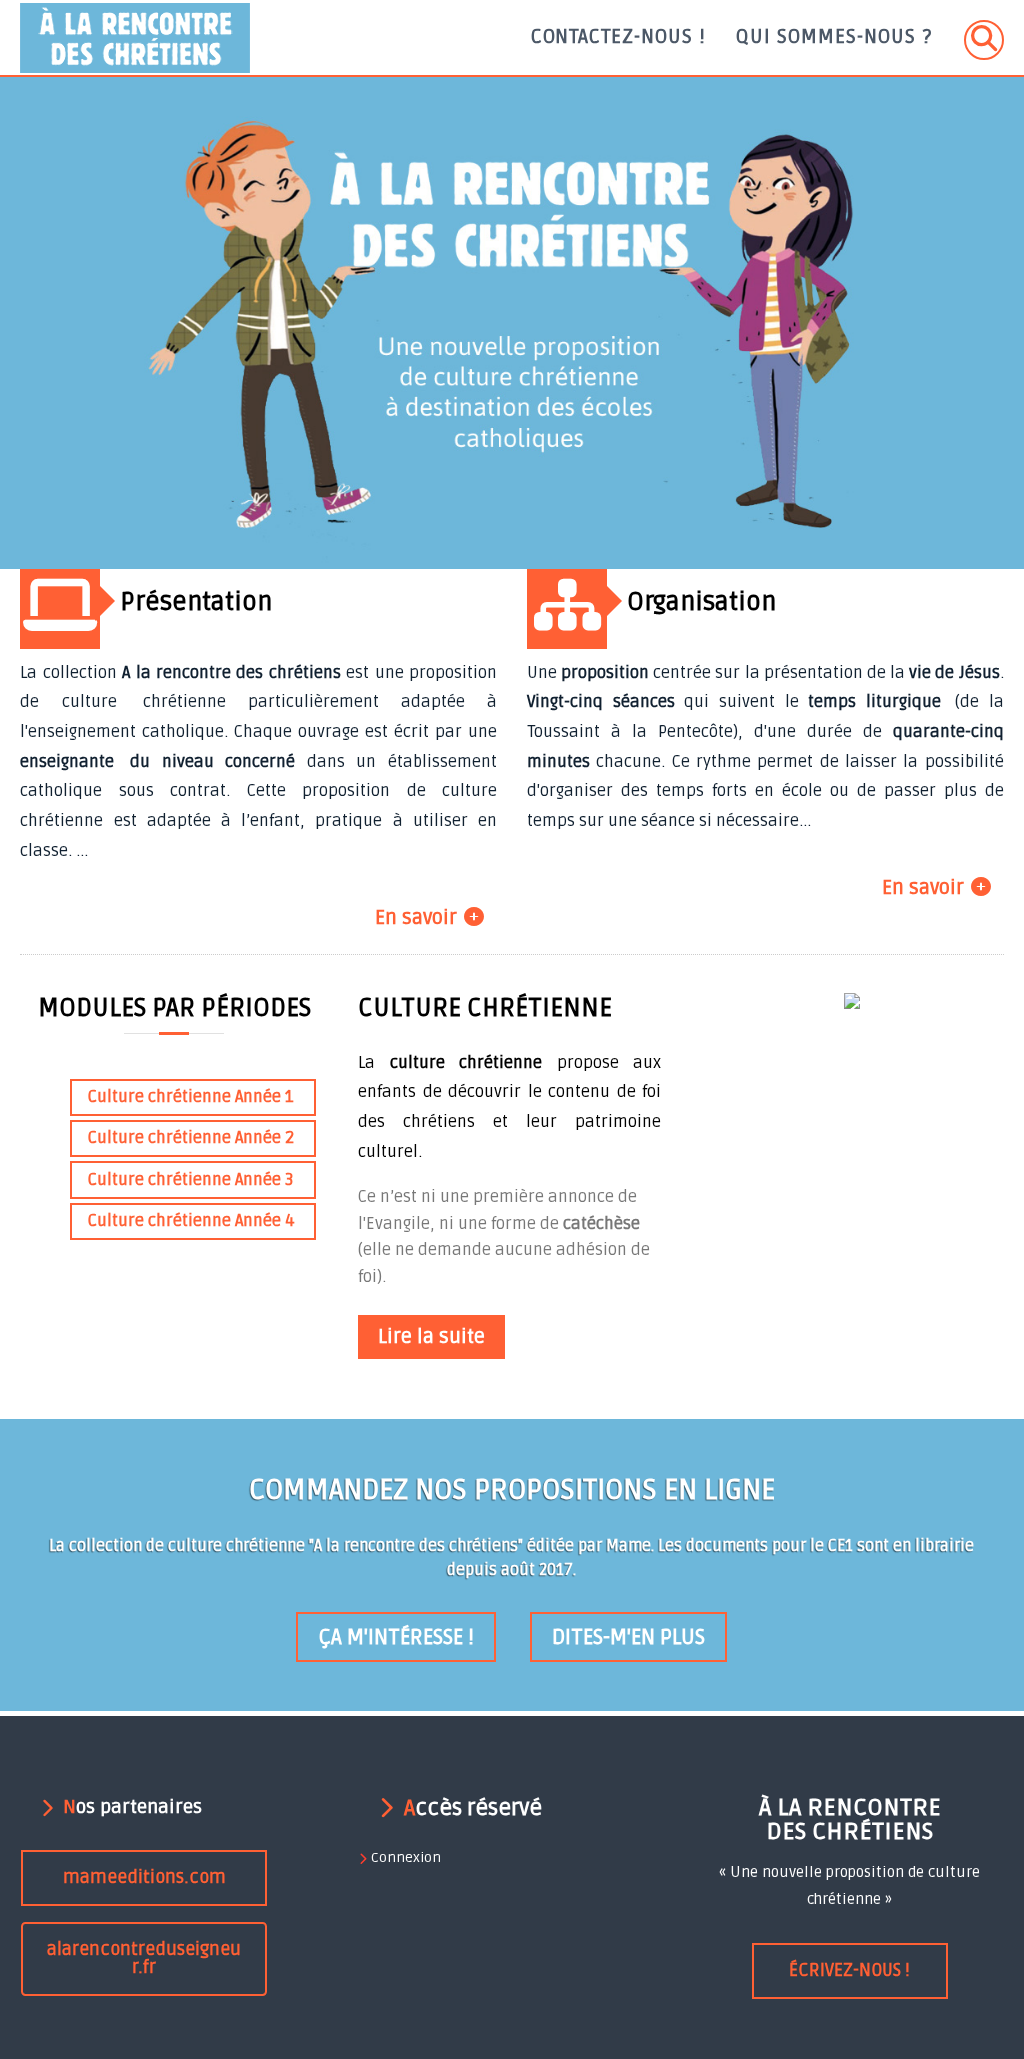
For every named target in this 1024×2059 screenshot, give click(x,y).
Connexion (406, 1857)
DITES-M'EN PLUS (628, 1637)
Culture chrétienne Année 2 (191, 1138)
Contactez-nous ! (619, 37)
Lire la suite (431, 1337)
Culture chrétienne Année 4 (191, 1221)
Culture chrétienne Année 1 (191, 1097)
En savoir (416, 918)
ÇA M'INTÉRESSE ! (396, 1637)
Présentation (196, 602)
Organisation (701, 602)
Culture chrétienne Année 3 (190, 1180)
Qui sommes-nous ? (833, 37)
